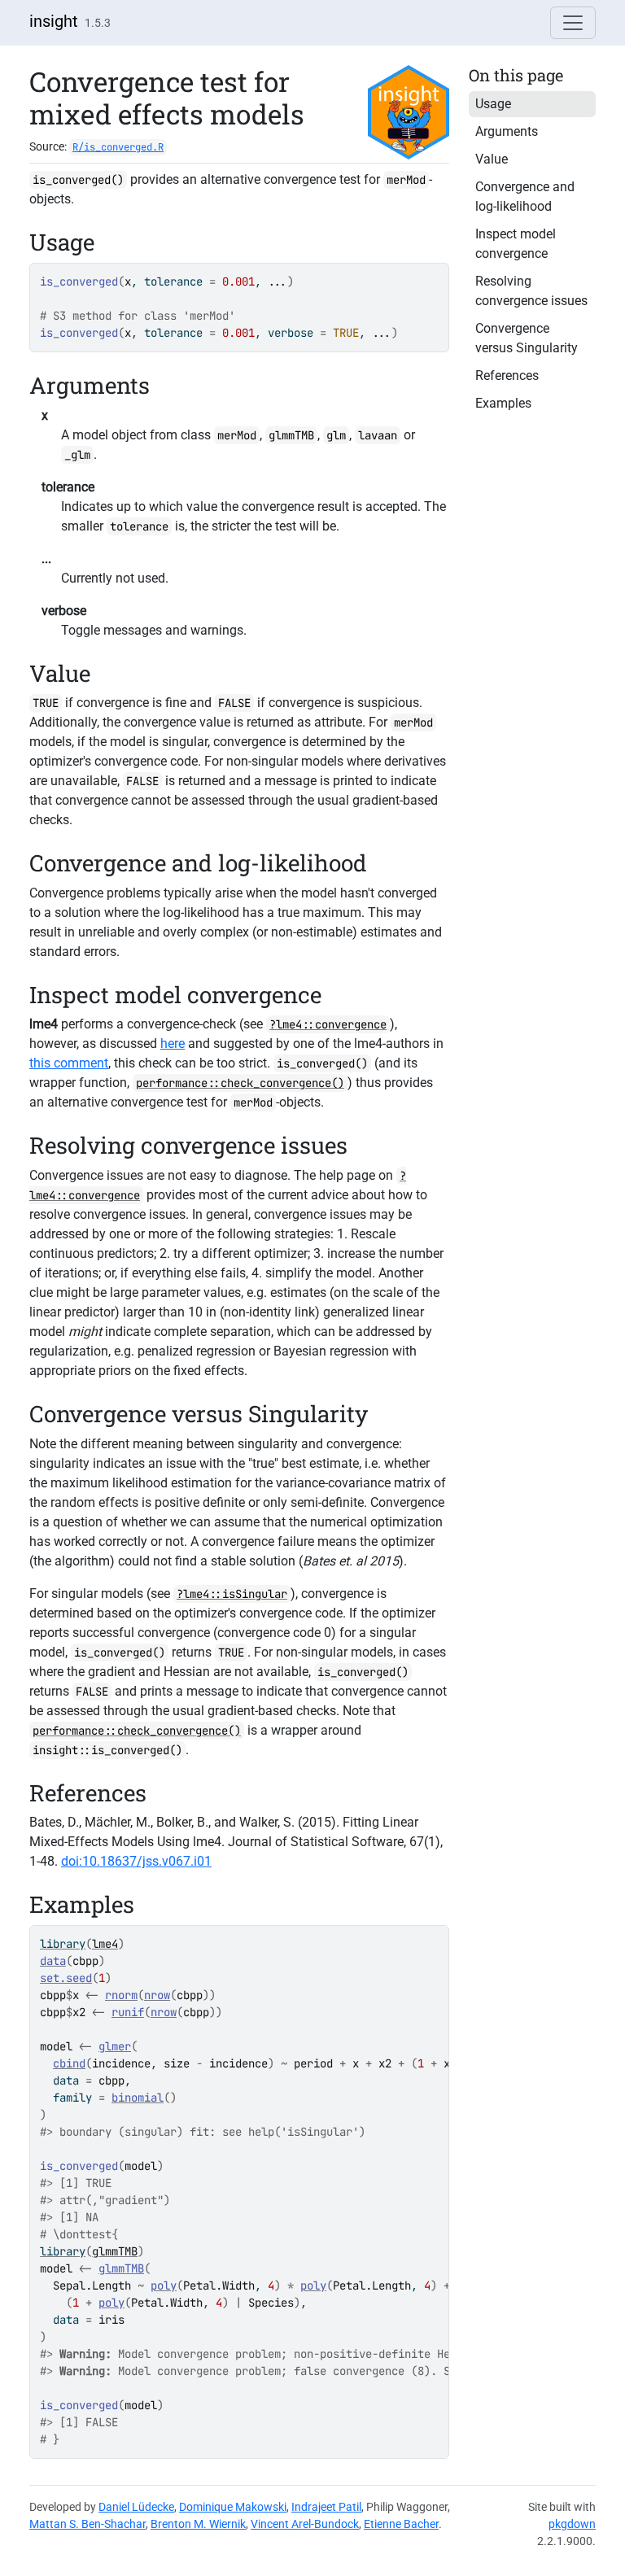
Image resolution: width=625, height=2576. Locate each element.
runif (128, 2012)
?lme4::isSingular (232, 1594)
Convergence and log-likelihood (525, 196)
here (173, 1043)
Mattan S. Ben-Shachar (87, 2524)
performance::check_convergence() (240, 1083)
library (63, 1944)
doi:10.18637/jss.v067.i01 (136, 1861)
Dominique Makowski (233, 2507)
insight (54, 21)
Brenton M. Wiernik (198, 2524)
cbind (69, 2063)
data (53, 1961)
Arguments (507, 131)
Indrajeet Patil (326, 2507)
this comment (69, 1063)
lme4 (105, 1944)
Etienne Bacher (401, 2524)
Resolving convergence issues (531, 291)
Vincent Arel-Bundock (305, 2524)
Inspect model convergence (516, 244)
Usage (493, 104)
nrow (157, 1995)
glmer (115, 2046)
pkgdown (572, 2524)
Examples (503, 403)
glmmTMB (115, 2251)
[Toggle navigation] (573, 23)
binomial (138, 2098)
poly (164, 2286)
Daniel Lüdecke (136, 2507)
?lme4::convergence (328, 1024)
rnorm (121, 1995)
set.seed (66, 1978)
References (507, 375)
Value (492, 159)
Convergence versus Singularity (527, 338)
